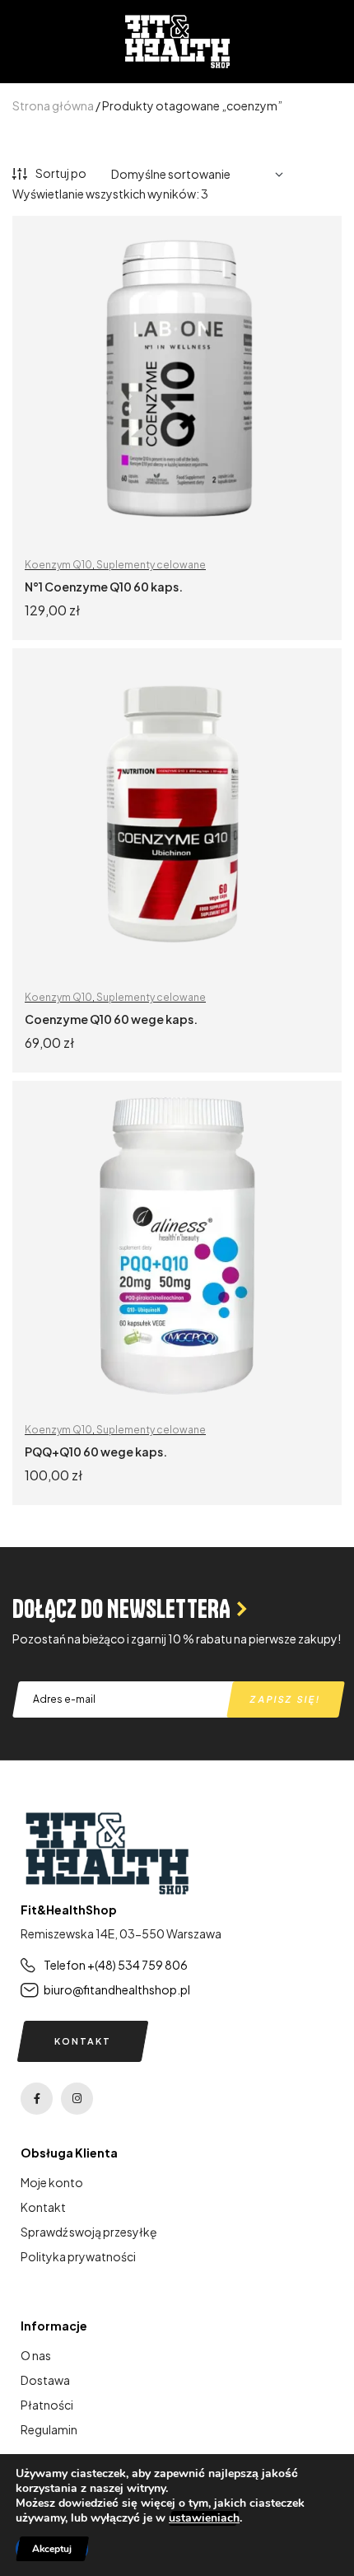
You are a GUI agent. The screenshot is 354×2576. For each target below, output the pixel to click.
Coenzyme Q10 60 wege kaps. (111, 1019)
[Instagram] (77, 2099)
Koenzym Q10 (58, 565)
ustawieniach (204, 2518)
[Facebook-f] (37, 2099)
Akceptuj (52, 2549)
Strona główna (53, 105)
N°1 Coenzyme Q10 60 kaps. (104, 587)
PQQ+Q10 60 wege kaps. (96, 1452)
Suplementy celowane (151, 565)
